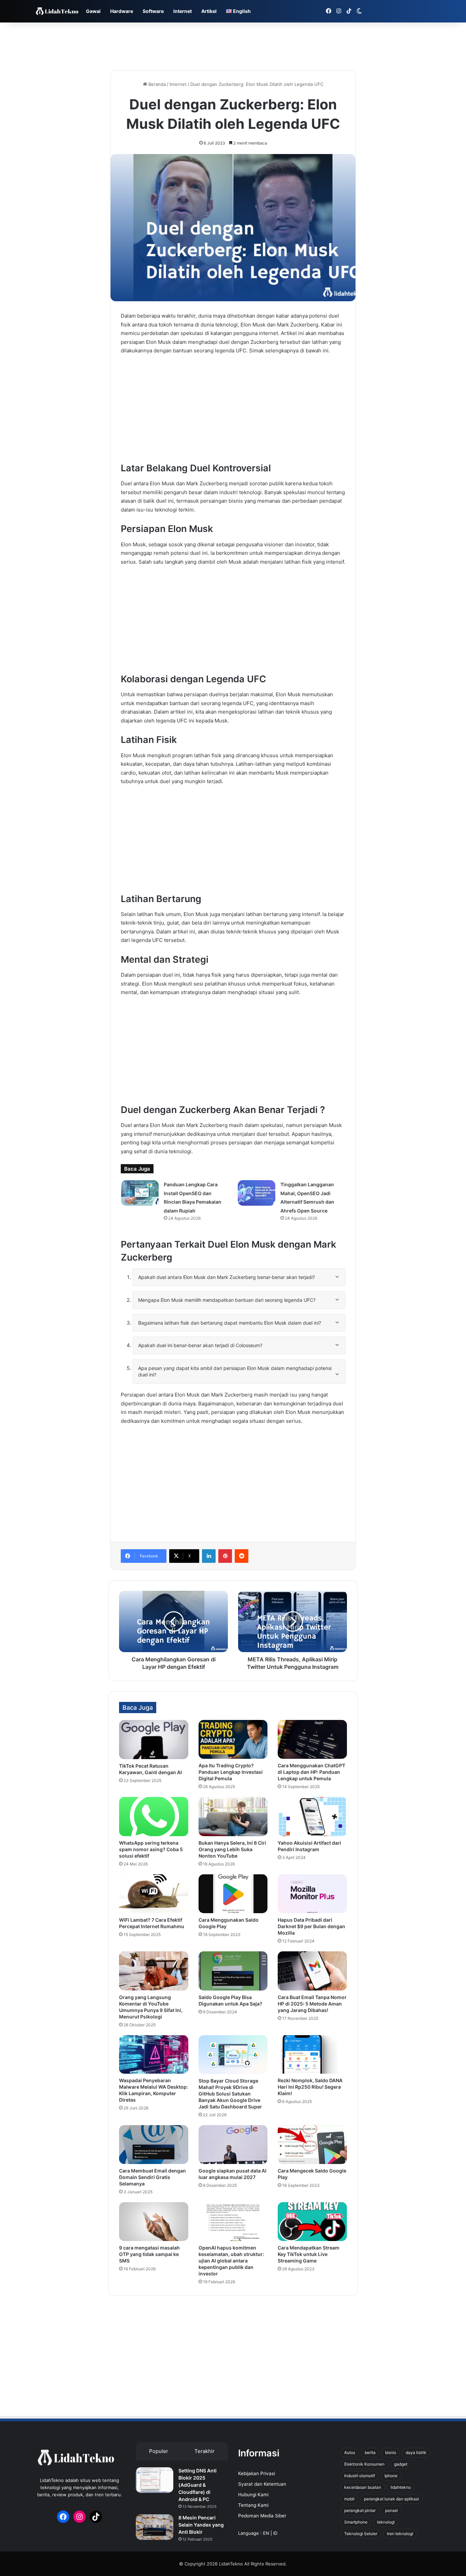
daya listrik (416, 2452)
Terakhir (205, 2451)
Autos (350, 2452)
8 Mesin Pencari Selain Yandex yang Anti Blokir (201, 2525)
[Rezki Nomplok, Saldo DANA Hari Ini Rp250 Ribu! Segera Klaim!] (312, 2055)
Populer (159, 2451)
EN (266, 2533)
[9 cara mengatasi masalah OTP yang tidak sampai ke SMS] (154, 2222)
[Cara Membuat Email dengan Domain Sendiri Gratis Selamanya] (154, 2145)
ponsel (391, 2510)
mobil (349, 2499)
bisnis (391, 2452)
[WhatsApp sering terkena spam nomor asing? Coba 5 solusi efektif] (154, 1817)
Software (153, 11)
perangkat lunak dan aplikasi (391, 2499)
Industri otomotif (360, 2476)
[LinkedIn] (209, 1556)
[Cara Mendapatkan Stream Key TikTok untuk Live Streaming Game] (312, 2222)
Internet (183, 11)
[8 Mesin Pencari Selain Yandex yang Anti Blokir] (155, 2527)
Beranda (156, 84)
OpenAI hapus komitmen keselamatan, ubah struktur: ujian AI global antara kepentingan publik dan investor (231, 2261)
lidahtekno (401, 2487)
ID (275, 2533)
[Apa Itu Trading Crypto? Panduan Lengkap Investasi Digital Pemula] (233, 1739)
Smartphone (356, 2522)
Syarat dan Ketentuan (262, 2484)
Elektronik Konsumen (364, 2464)
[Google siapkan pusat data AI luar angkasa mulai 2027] (233, 2145)
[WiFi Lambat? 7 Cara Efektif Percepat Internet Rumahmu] (154, 1894)
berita (370, 2452)
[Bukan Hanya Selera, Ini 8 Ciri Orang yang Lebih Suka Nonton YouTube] (233, 1816)
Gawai (93, 11)
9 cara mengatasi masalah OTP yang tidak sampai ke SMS (149, 2254)
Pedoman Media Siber (262, 2516)
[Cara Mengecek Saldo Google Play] (312, 2145)
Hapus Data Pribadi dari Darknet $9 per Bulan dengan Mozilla (311, 1926)
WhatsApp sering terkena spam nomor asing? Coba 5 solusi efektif (151, 1849)
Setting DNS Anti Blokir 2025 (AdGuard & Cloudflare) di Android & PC (198, 2485)
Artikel (209, 11)
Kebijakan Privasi (257, 2473)
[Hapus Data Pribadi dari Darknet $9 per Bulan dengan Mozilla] (312, 1894)
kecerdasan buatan (363, 2487)
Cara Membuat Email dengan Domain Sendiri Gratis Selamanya (152, 2177)
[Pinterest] (225, 1556)
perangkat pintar (360, 2510)
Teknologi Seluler (361, 2534)
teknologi (386, 2522)
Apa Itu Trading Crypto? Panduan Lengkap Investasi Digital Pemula (231, 1772)
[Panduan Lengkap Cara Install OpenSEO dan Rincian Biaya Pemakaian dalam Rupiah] (140, 1193)
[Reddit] (242, 1556)
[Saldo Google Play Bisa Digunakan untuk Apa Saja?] (233, 1971)
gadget (401, 2464)
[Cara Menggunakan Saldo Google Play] (233, 1894)
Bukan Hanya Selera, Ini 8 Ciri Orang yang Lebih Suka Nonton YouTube (232, 1849)
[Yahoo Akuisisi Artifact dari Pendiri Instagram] (312, 1816)
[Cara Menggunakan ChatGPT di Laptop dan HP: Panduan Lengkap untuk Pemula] (312, 1739)
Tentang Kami (253, 2505)
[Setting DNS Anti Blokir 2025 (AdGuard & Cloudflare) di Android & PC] (155, 2480)
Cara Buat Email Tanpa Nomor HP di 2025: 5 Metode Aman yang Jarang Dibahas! (312, 2004)
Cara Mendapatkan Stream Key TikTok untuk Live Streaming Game (309, 2254)
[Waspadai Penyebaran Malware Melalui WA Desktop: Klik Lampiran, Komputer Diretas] (154, 2055)
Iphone (391, 2476)
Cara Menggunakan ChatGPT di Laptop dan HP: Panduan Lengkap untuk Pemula (311, 1772)
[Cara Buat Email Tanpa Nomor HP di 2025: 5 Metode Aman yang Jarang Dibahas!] (312, 1971)
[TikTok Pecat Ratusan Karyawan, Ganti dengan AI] (154, 1739)
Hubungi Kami (253, 2495)
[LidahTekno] (57, 11)
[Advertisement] (233, 45)
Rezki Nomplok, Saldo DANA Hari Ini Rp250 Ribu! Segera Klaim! (310, 2087)
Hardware (122, 11)
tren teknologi (400, 2534)
